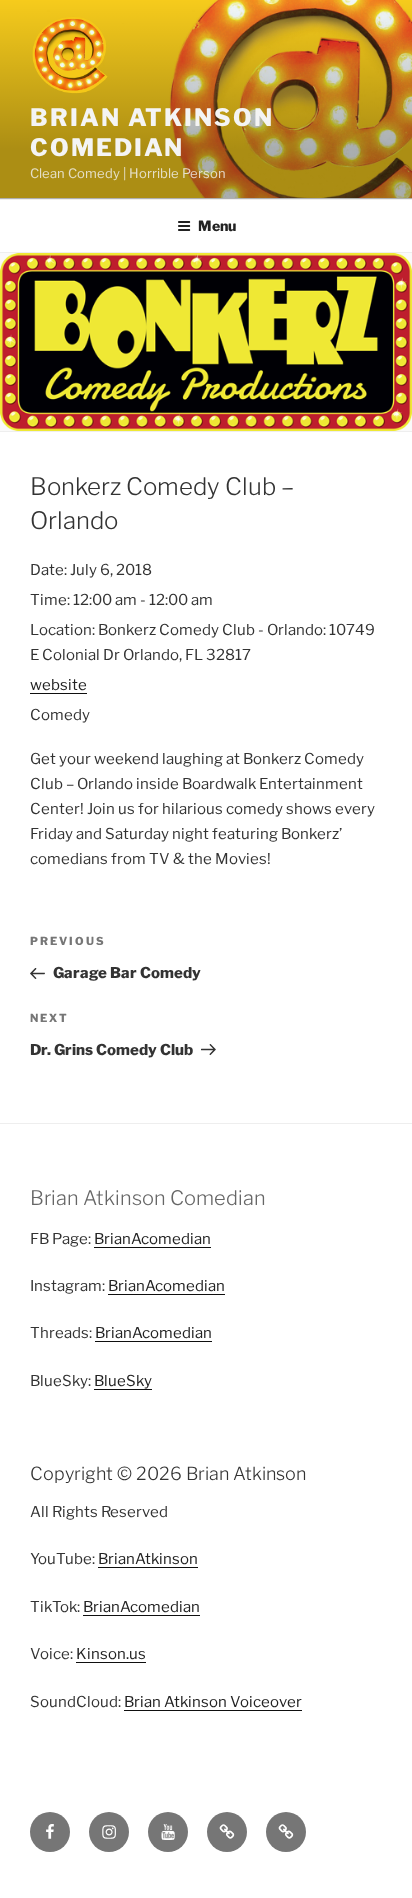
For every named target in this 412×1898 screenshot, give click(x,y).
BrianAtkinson (148, 1559)
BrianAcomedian (152, 1239)
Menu (217, 225)
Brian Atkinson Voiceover (213, 1702)
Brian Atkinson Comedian (152, 132)
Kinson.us (111, 1654)
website (58, 685)
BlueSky (123, 1381)
